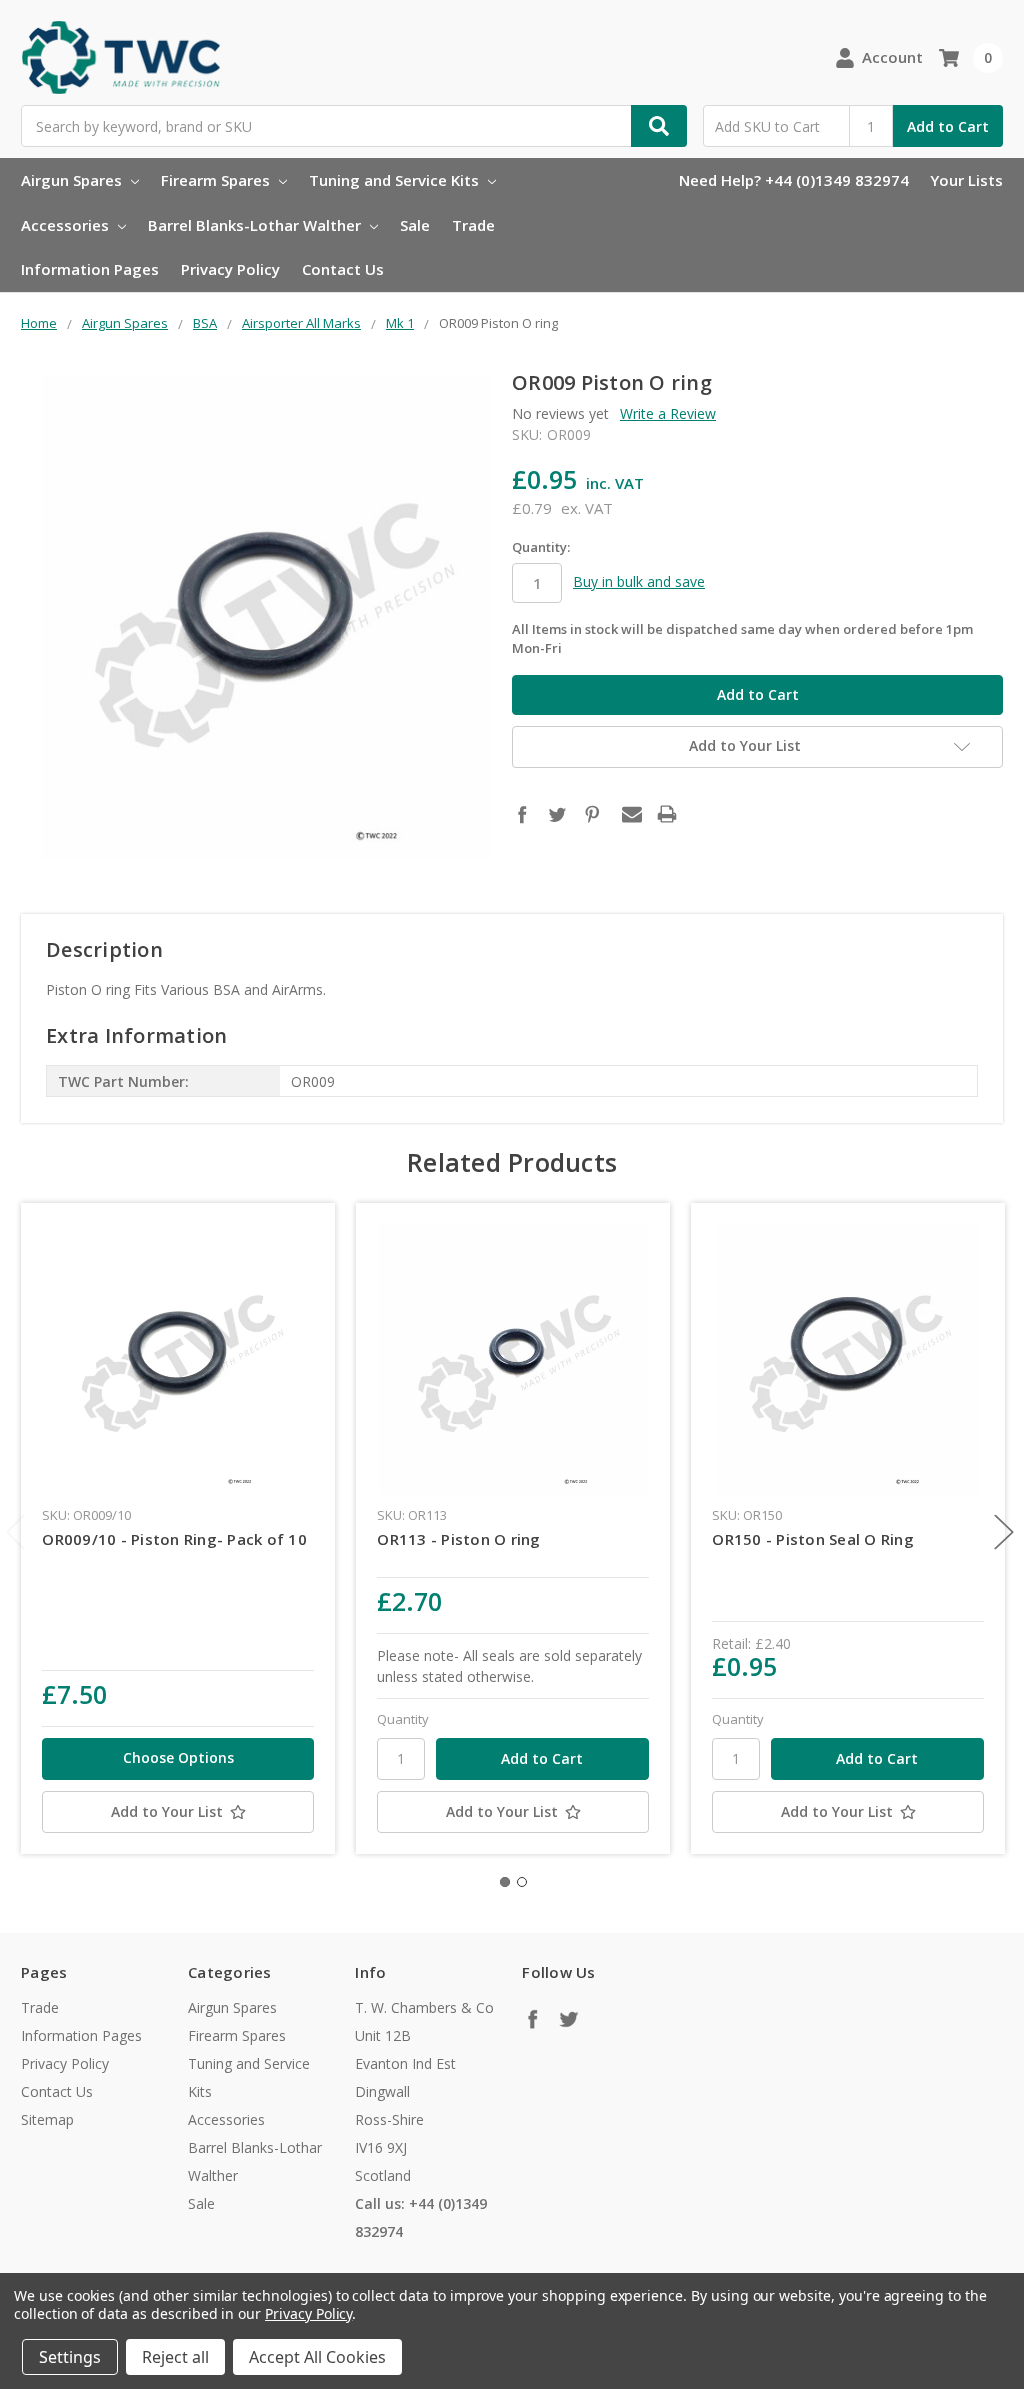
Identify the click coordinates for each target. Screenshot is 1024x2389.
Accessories (67, 225)
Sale (415, 225)
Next (1004, 1531)
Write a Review (668, 413)
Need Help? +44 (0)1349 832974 (794, 180)
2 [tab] (522, 1882)
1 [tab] (505, 1882)
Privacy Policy (230, 269)
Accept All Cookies (317, 2357)
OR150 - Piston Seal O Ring (813, 1539)
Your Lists (966, 180)
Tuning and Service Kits (396, 180)
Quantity (403, 1719)
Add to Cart (948, 126)
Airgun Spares (73, 180)
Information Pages (90, 269)
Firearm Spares (217, 180)
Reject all (175, 2357)
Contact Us (343, 269)
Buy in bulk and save (639, 581)
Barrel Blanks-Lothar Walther (256, 225)
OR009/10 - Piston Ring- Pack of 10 (174, 1539)
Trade (473, 225)
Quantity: (541, 547)
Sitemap (47, 2119)
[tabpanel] (178, 1528)
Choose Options (178, 1757)
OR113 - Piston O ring (458, 1539)
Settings (70, 2357)
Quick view (178, 1359)
